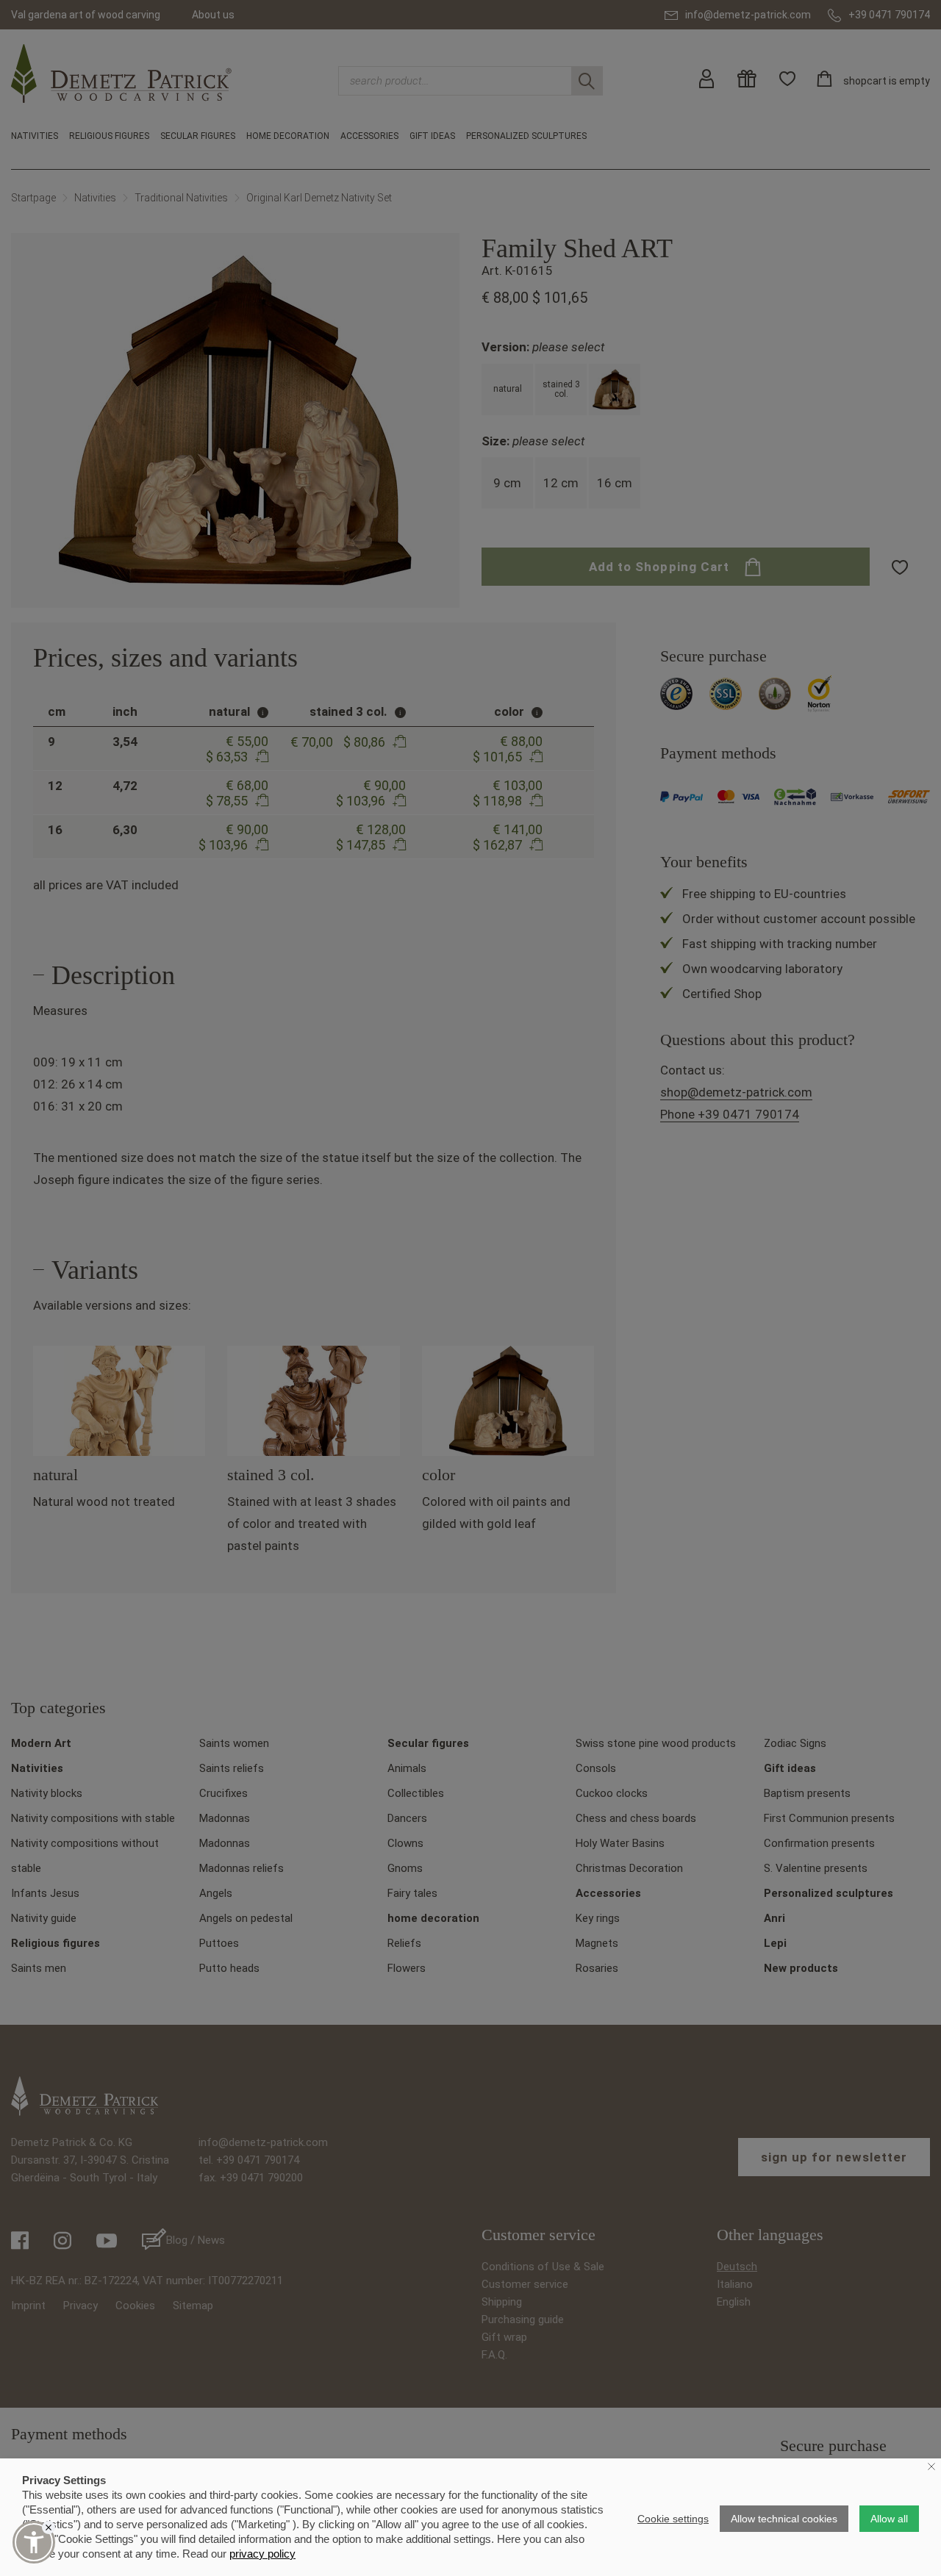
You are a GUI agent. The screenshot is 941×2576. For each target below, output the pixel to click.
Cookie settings (673, 2519)
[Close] (49, 2527)
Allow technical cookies (784, 2519)
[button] (34, 2542)
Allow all (889, 2519)
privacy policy (262, 2554)
